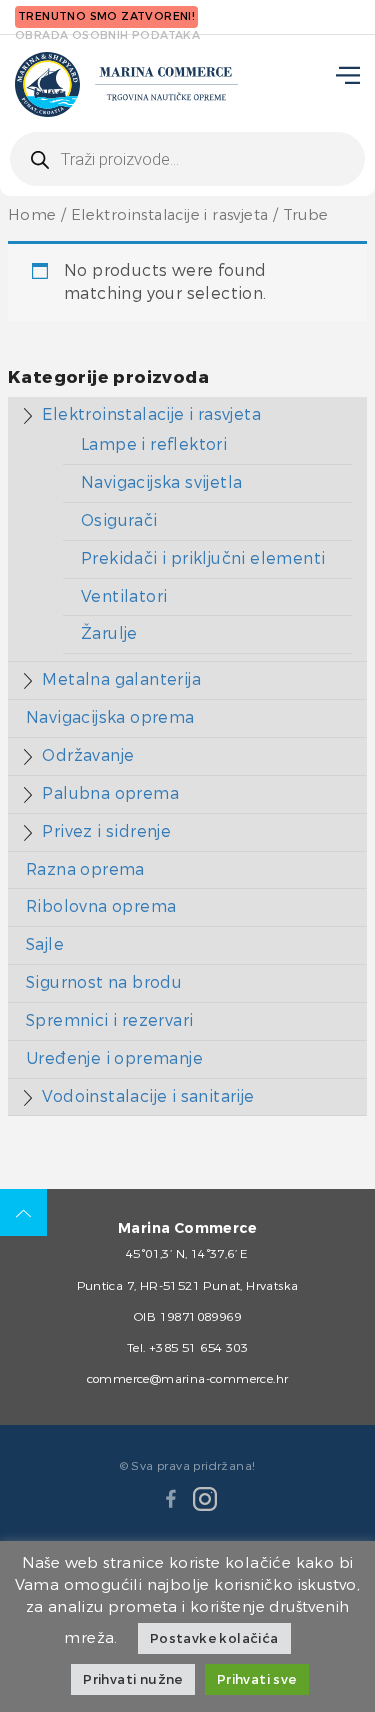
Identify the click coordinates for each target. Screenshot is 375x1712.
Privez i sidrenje (106, 831)
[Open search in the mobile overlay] (187, 159)
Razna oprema (85, 869)
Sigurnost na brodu (104, 982)
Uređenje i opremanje (114, 1058)
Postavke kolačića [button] (214, 1638)
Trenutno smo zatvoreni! (106, 16)
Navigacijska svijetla (161, 482)
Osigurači (119, 520)
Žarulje (109, 633)
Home (32, 215)
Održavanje (88, 755)
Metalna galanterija (121, 679)
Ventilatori (124, 596)
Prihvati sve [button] (257, 1679)
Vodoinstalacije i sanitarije (148, 1096)
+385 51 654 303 (198, 1348)
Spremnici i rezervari (109, 1020)
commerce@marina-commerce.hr (188, 1379)
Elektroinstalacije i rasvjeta (170, 215)
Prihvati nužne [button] (133, 1679)
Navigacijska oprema (110, 717)
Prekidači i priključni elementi (203, 558)
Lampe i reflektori (154, 444)
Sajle (45, 944)
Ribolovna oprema (101, 906)
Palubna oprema (110, 793)
